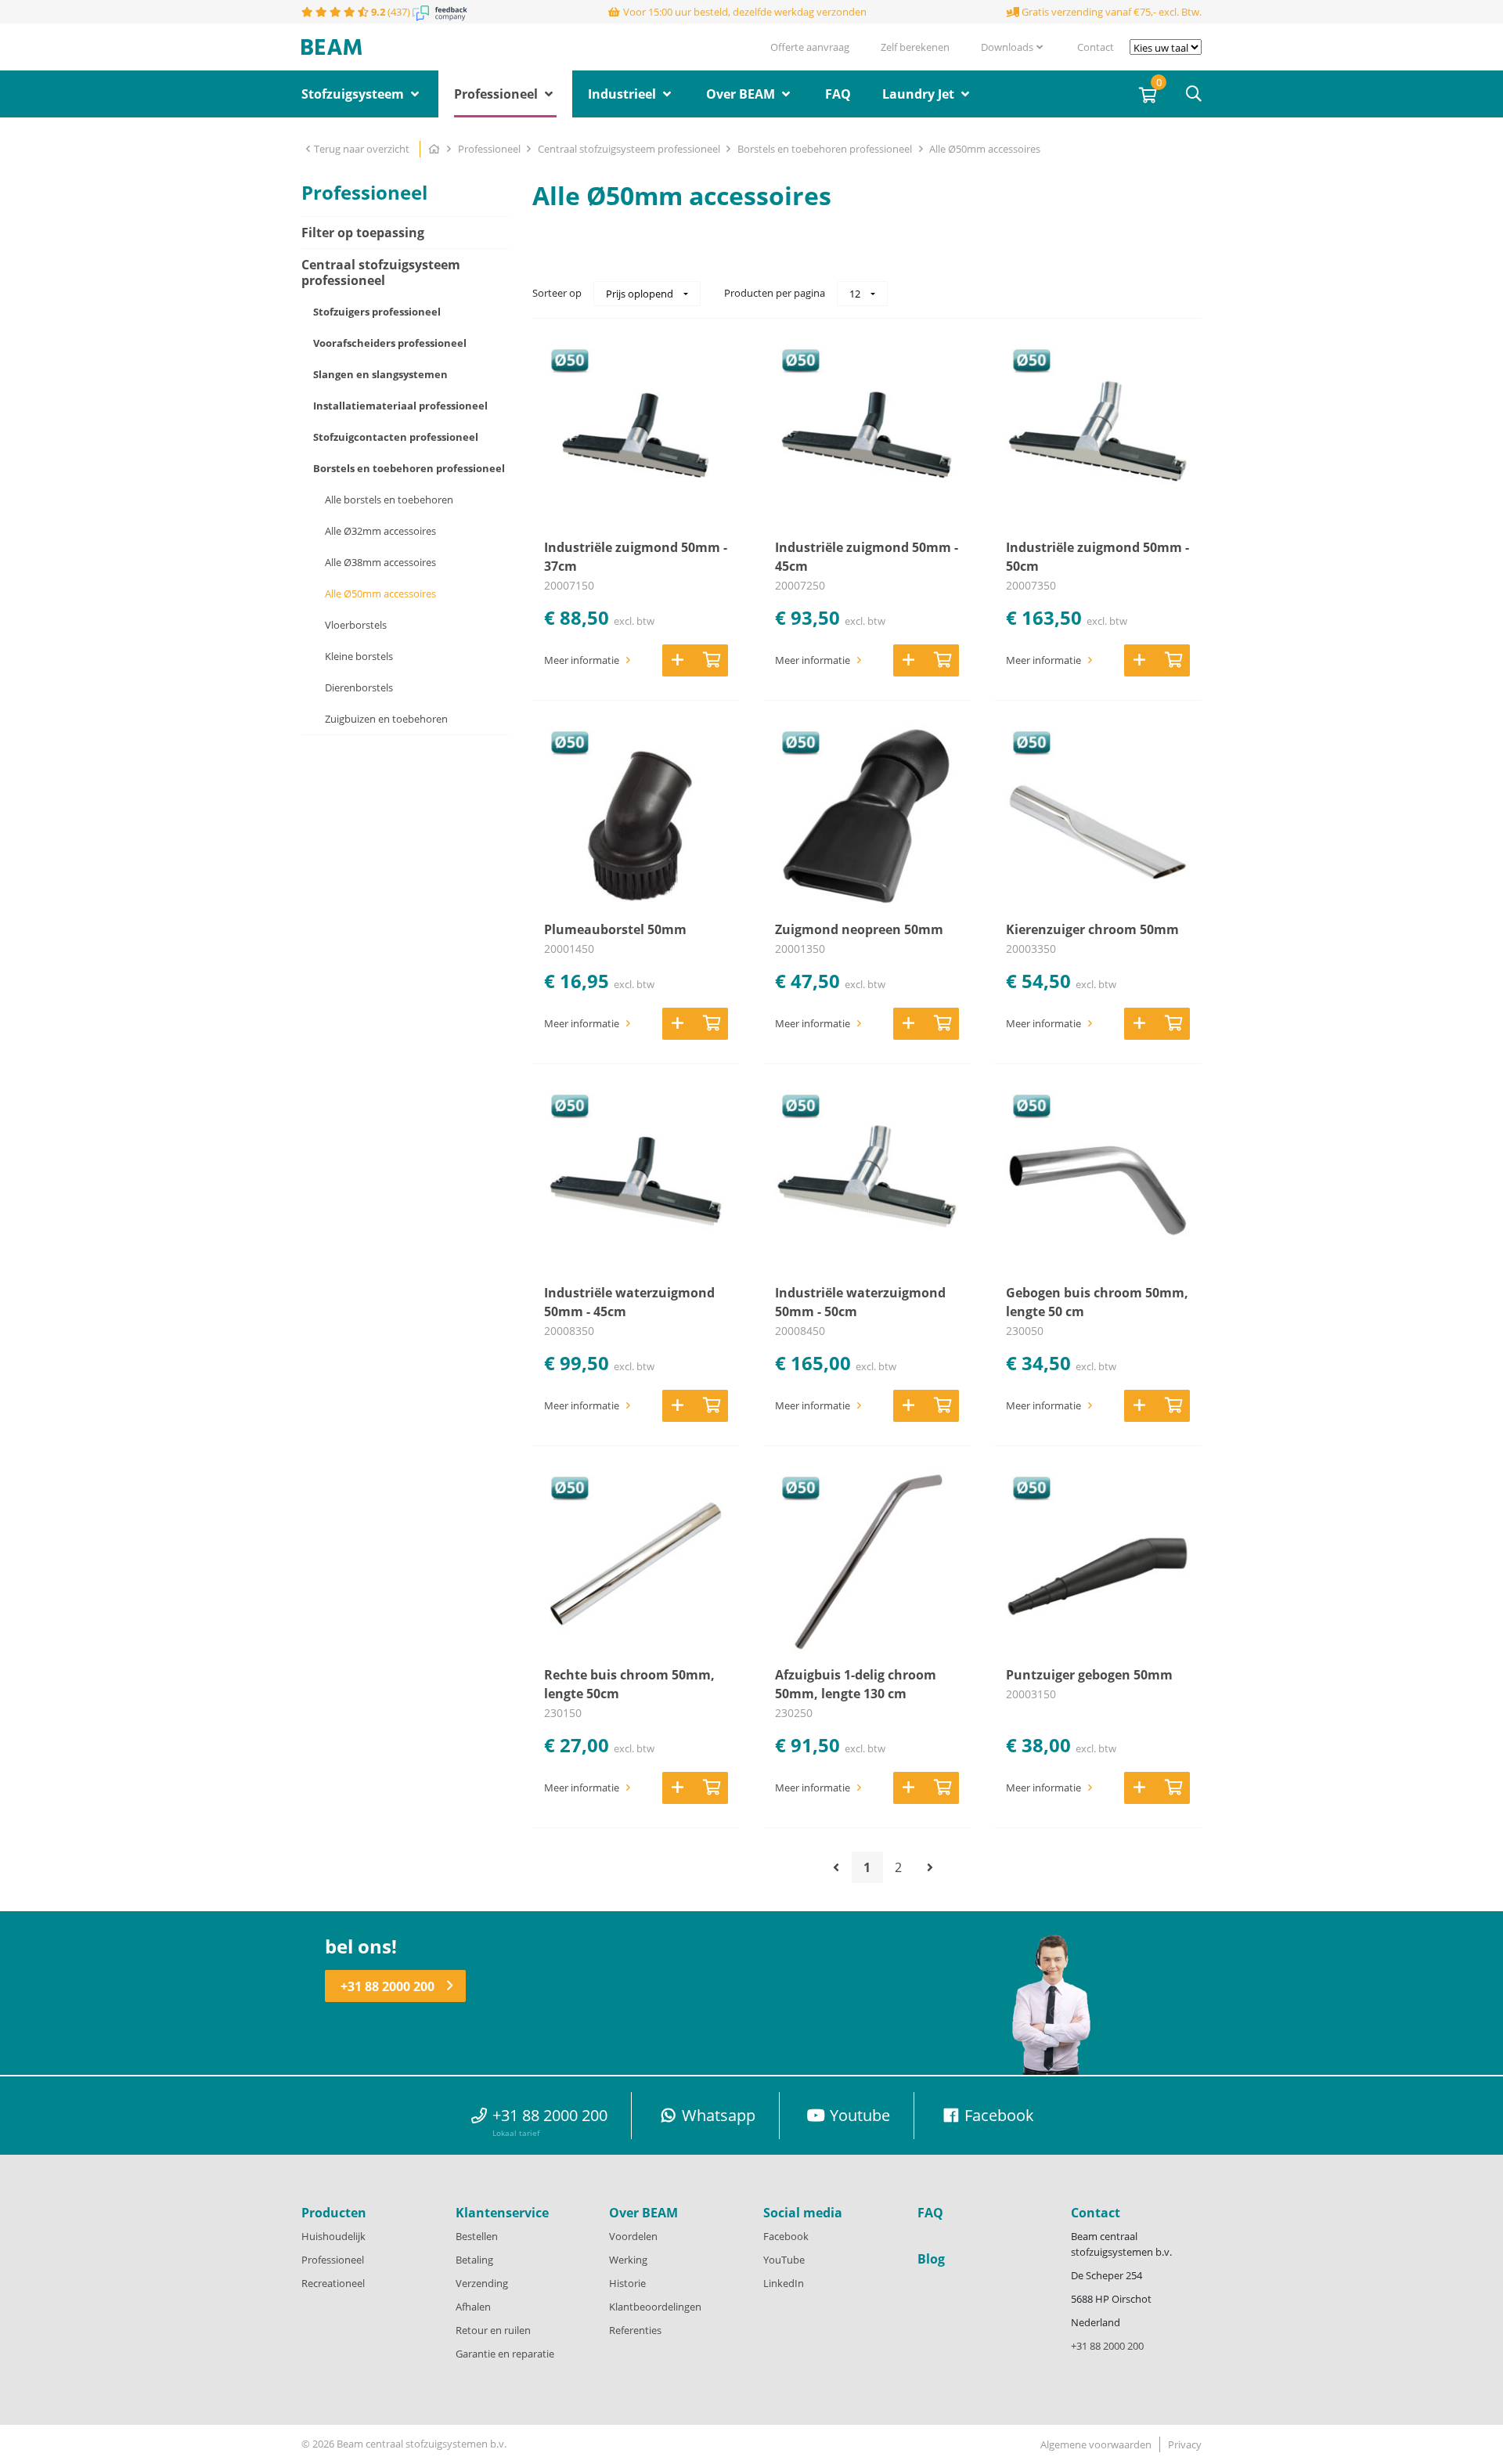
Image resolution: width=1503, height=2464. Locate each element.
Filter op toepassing (363, 233)
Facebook (786, 2236)
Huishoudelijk (333, 2236)
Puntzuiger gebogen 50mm (1089, 1675)
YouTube (784, 2260)
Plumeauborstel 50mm (615, 929)
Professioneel (497, 94)
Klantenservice (502, 2213)
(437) (392, 12)
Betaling (474, 2260)
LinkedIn (784, 2283)
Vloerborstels (356, 625)
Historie (627, 2283)
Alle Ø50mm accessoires (985, 149)
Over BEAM (742, 94)
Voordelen (633, 2236)
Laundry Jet (920, 94)
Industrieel (624, 94)
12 (856, 294)
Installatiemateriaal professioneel (400, 406)
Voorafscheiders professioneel (390, 343)
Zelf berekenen (915, 47)
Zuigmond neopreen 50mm (859, 929)
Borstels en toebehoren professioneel (826, 149)
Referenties (635, 2330)
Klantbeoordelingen (655, 2307)
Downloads (1007, 47)
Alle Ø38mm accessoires (380, 562)
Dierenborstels (359, 687)
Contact (1096, 47)
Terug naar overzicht (363, 149)
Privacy (1185, 2444)
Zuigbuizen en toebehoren (386, 719)
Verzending (482, 2283)
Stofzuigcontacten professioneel (396, 437)
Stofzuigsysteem (354, 94)
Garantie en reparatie (505, 2354)
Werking (628, 2260)
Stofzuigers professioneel (377, 312)
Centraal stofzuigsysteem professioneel (630, 149)
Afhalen (473, 2307)
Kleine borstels (359, 656)
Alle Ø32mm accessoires (380, 531)
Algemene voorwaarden (1096, 2444)
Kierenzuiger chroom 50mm (1092, 929)
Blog (931, 2259)
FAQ (838, 94)
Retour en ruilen (493, 2330)
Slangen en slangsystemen (380, 374)
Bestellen (477, 2236)
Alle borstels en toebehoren (389, 500)
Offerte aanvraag (810, 47)
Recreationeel (333, 2283)
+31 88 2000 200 (387, 1986)
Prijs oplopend (641, 294)
